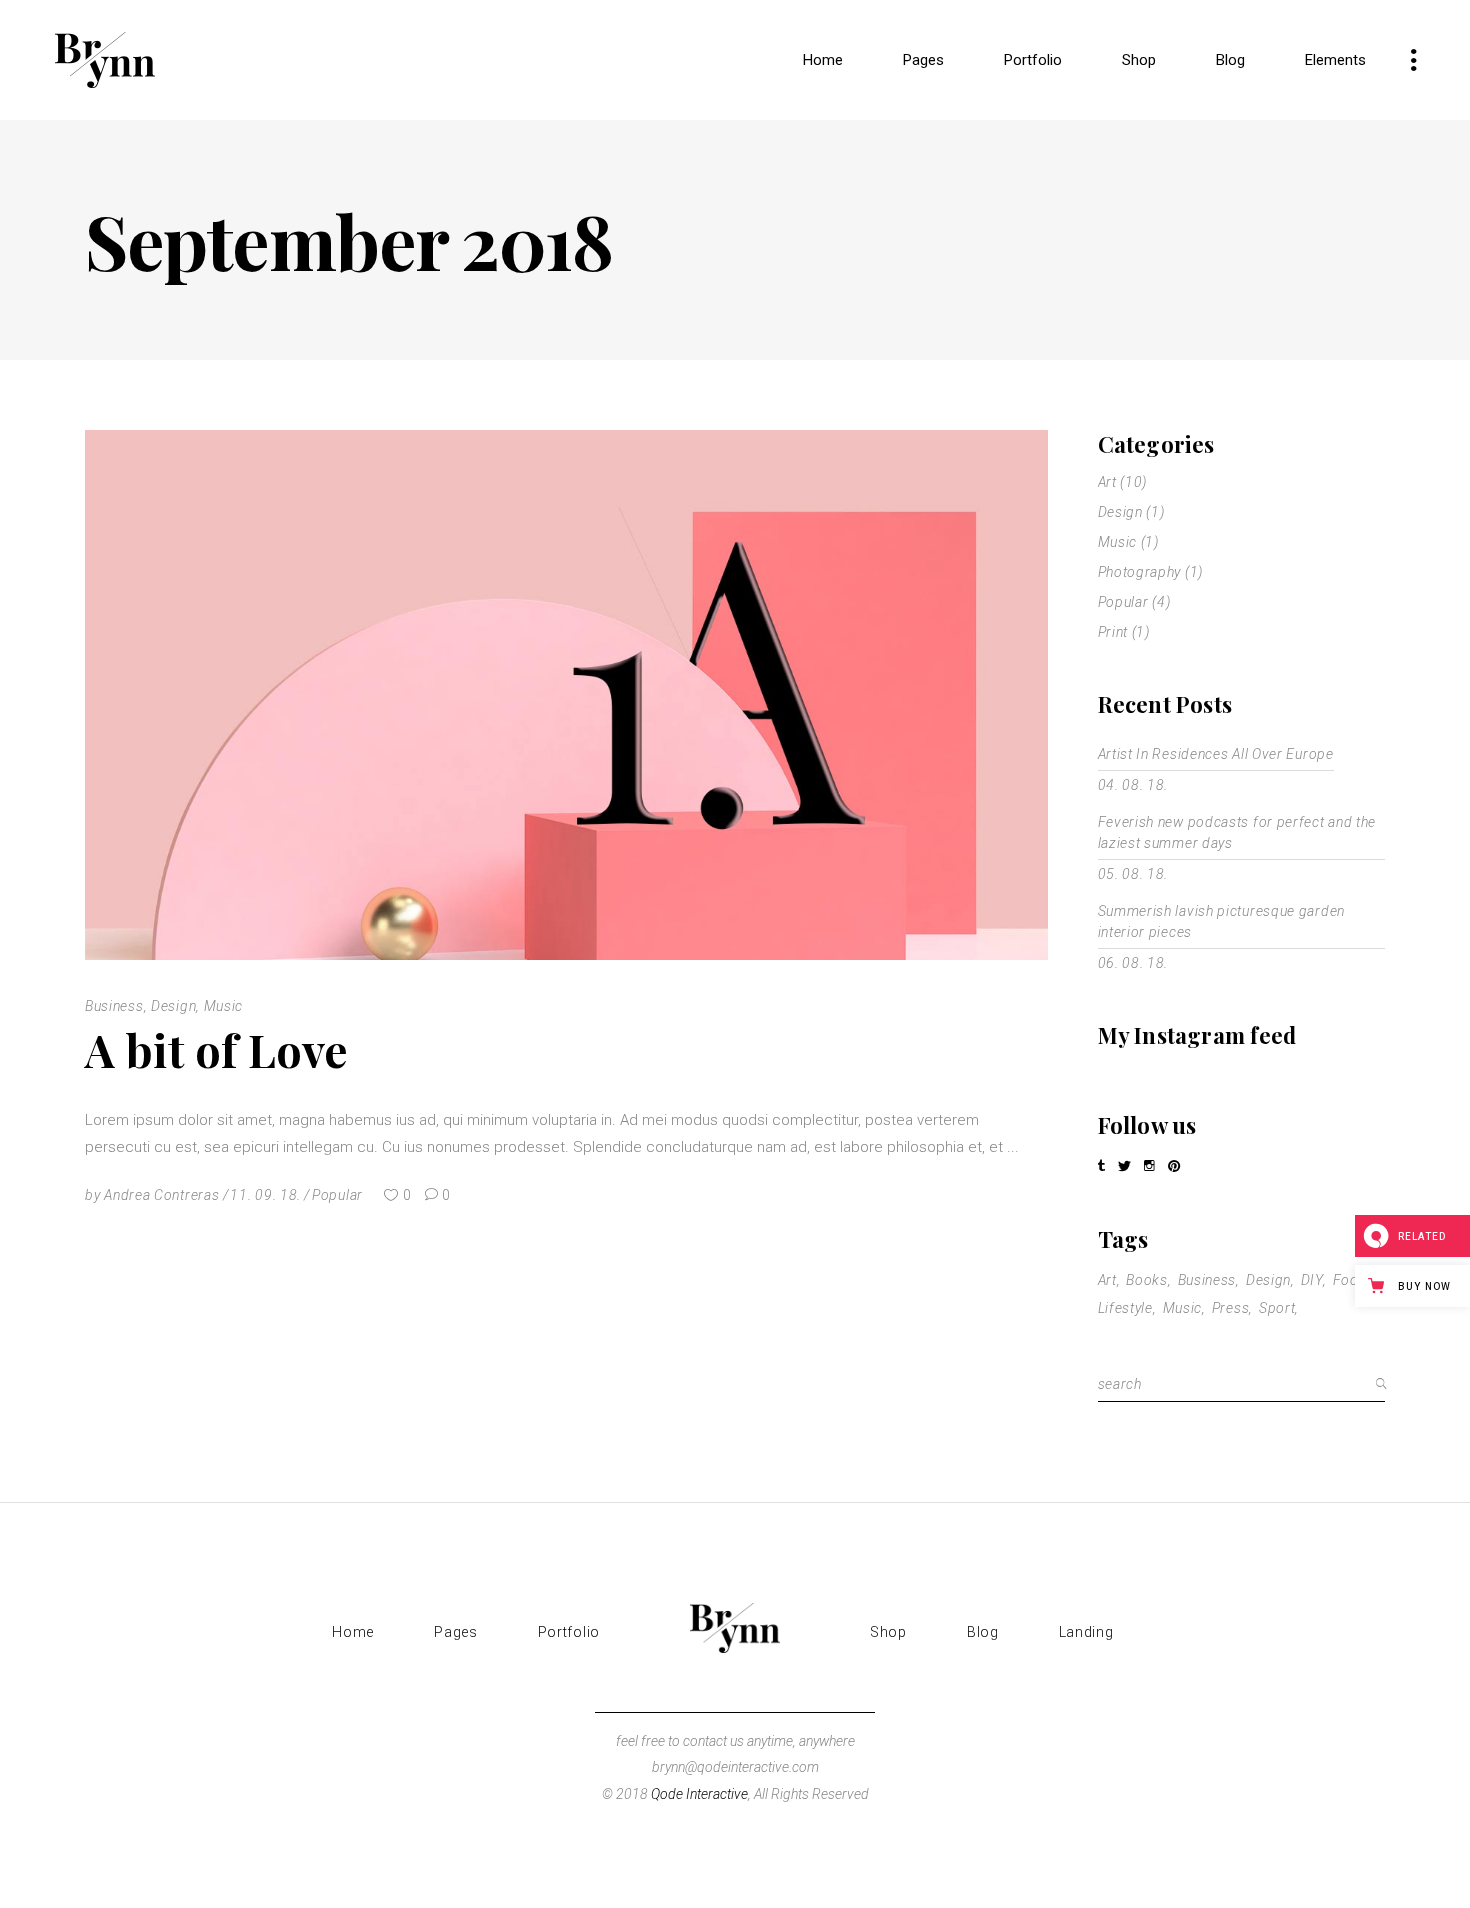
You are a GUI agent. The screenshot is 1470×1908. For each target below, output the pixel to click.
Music (224, 1006)
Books (1147, 1280)
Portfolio (569, 1632)
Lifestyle (1125, 1308)
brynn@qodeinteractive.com (735, 1767)
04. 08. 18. (1133, 785)
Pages (456, 1632)
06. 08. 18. (1133, 963)
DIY (1312, 1280)
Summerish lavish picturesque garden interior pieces (1222, 921)
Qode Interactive (699, 1794)
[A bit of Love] (566, 695)
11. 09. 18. (265, 1195)
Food (1350, 1280)
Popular (337, 1195)
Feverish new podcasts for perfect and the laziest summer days (1237, 832)
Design (173, 1006)
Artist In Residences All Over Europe (1216, 754)
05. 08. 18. (1133, 874)
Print (1113, 632)
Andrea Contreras (161, 1195)
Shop (888, 1632)
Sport (1277, 1308)
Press (1231, 1308)
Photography (1140, 572)
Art (1107, 482)
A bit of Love (217, 1049)
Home (353, 1632)
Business (114, 1006)
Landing (1086, 1632)
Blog (983, 1632)
